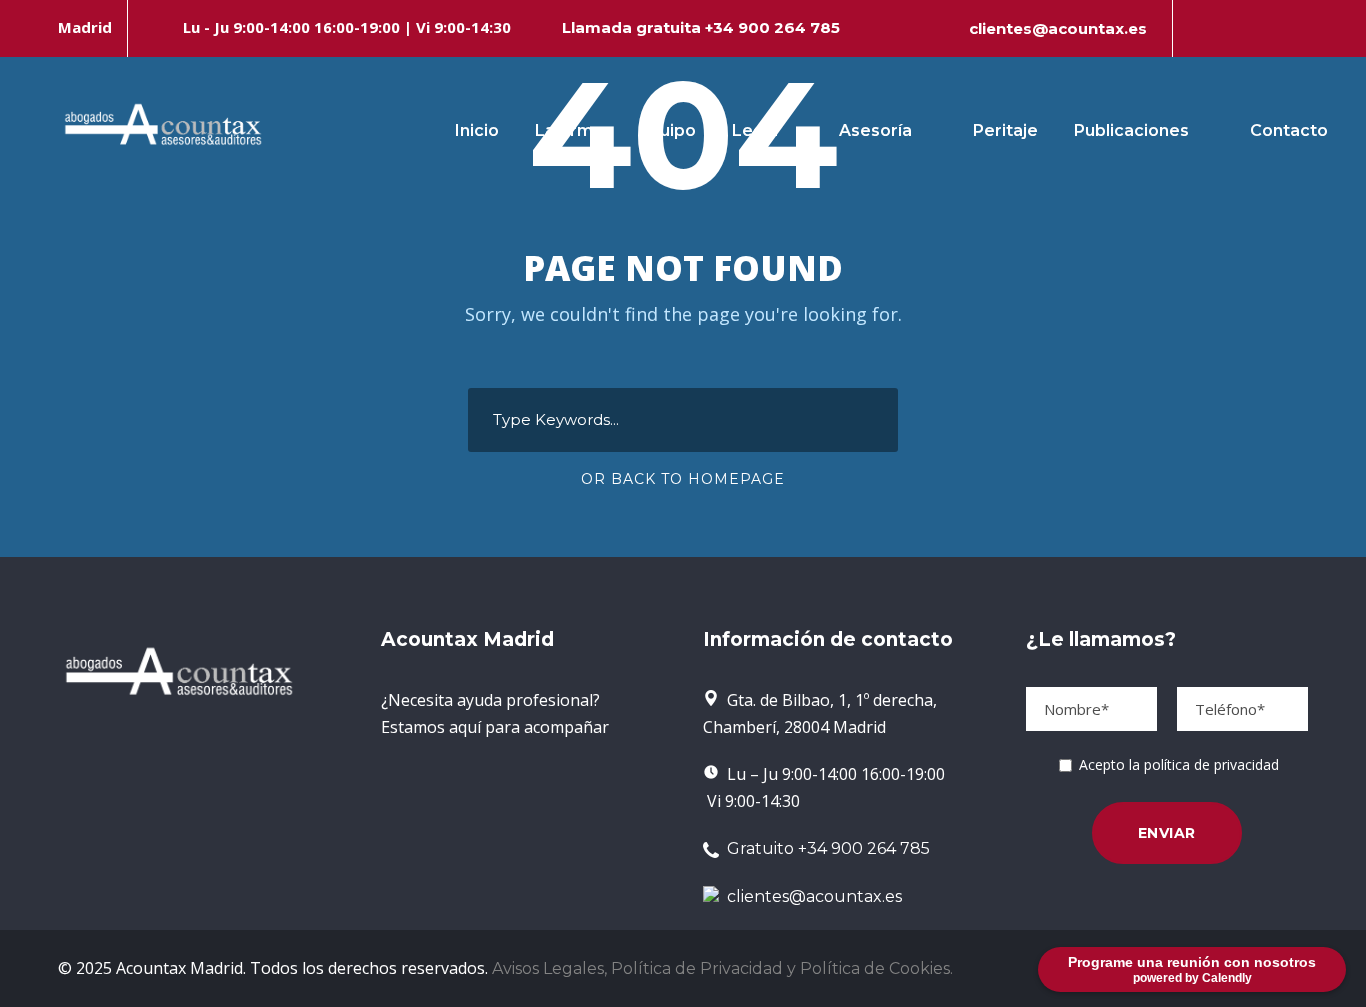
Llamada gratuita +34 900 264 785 (701, 27)
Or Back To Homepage (683, 479)
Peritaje (1005, 130)
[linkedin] (1234, 28)
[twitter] (1268, 28)
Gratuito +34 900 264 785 (824, 848)
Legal (755, 130)
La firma (569, 130)
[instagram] (1302, 28)
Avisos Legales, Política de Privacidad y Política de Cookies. (722, 968)
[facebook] (1200, 28)
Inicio (477, 130)
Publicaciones (1131, 130)
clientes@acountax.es (1058, 28)
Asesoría (875, 130)
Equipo (667, 130)
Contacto (1289, 130)
